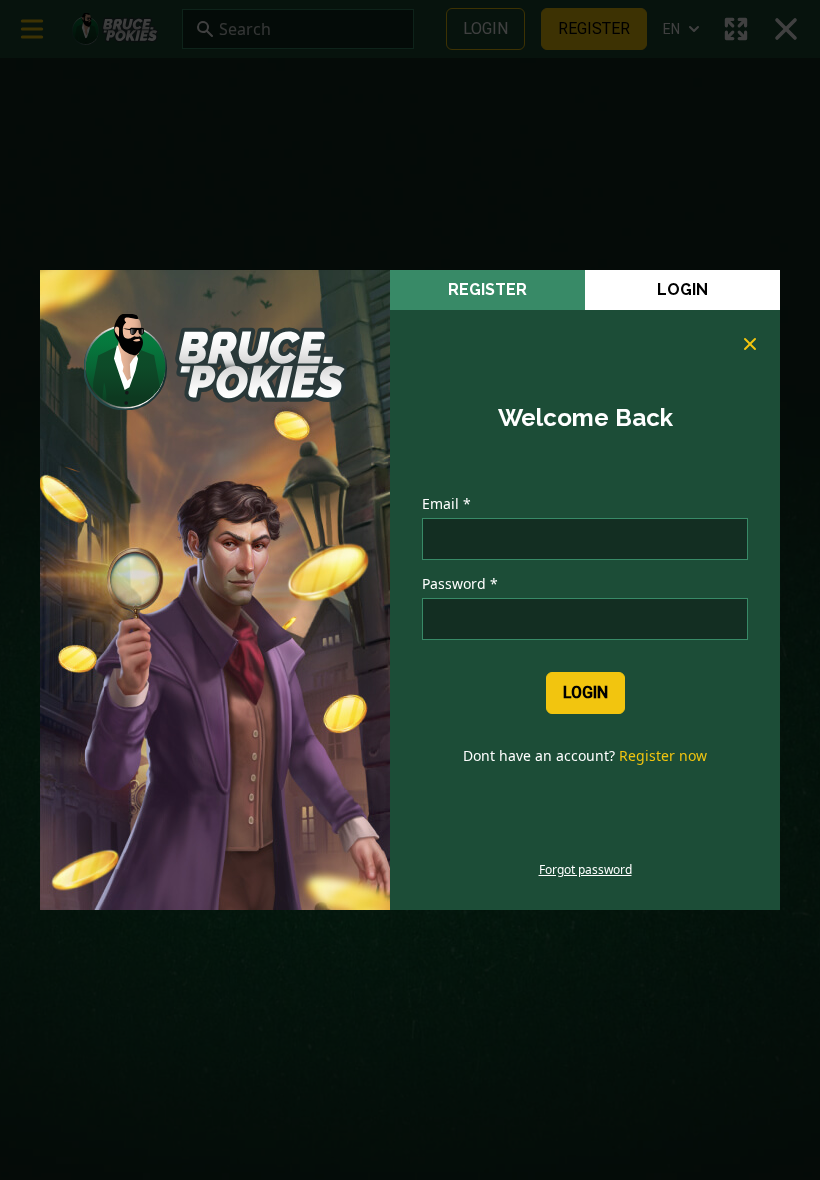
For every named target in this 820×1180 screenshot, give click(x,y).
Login (682, 289)
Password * (460, 583)
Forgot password (585, 870)
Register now (663, 755)
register (487, 289)
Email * (446, 503)
